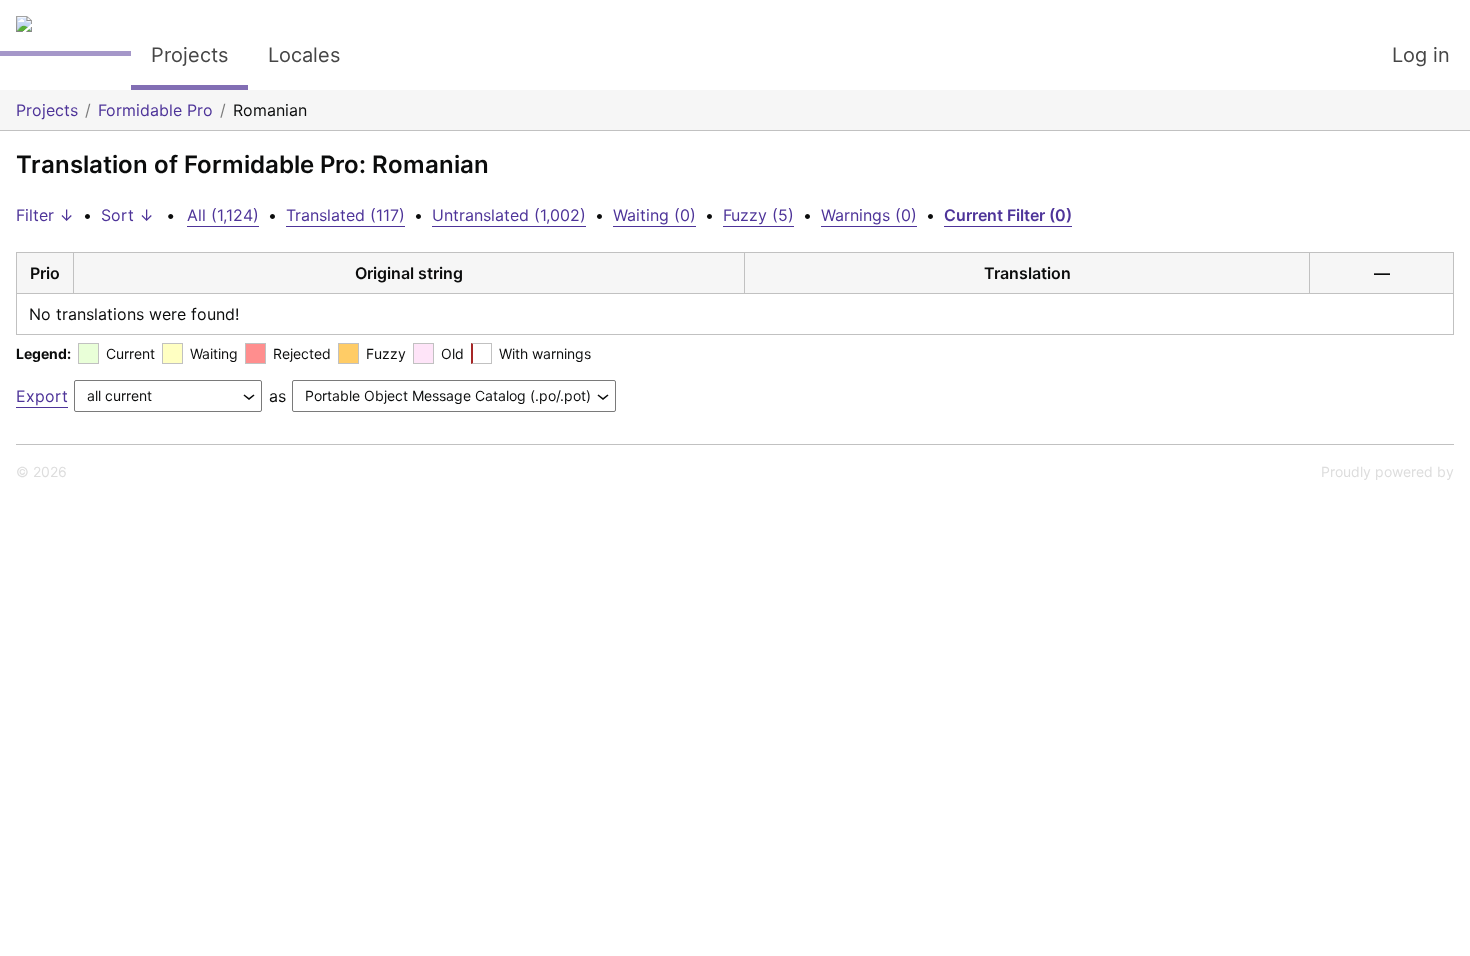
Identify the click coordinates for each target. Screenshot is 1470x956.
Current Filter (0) (1008, 215)
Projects (189, 55)
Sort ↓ (127, 215)
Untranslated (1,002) (509, 215)
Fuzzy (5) (758, 215)
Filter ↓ (45, 215)
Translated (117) (345, 215)
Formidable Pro (155, 110)
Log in (1421, 55)
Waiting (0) (654, 215)
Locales (304, 55)
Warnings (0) (869, 215)
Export (42, 396)
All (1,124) (223, 215)
